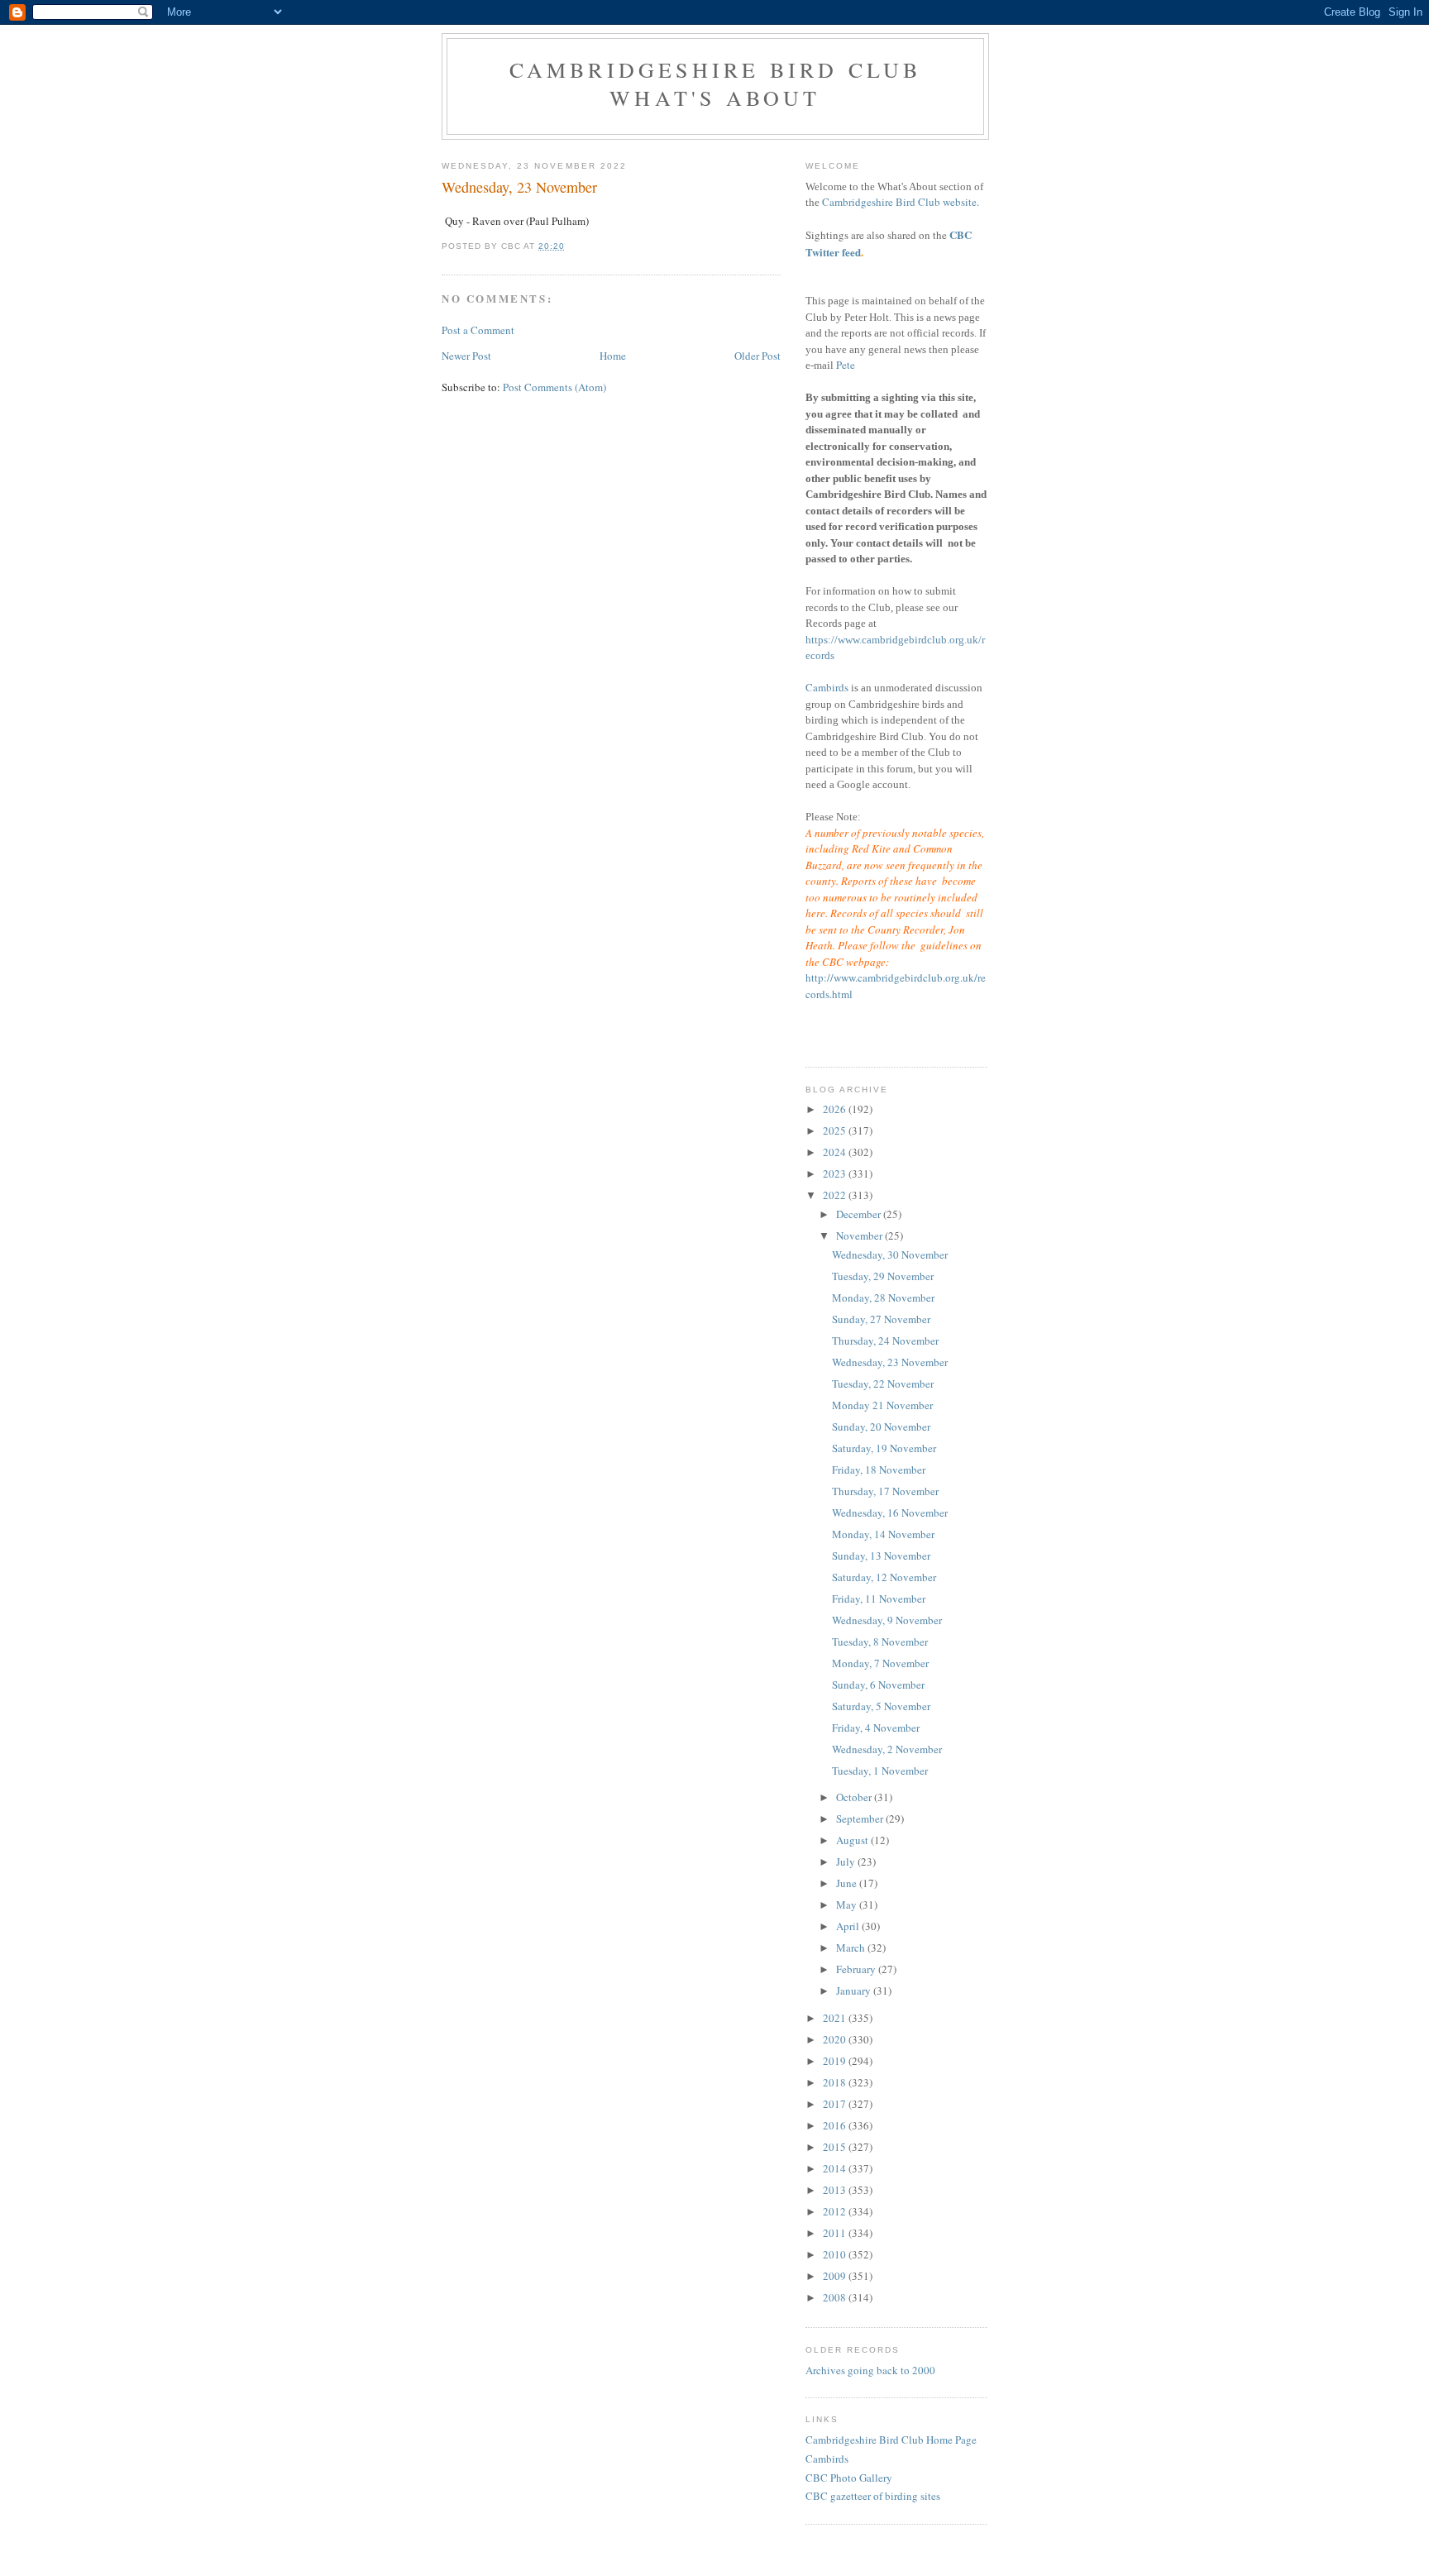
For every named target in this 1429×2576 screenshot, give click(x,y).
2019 (836, 2061)
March (852, 1948)
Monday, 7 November (880, 1663)
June (848, 1883)
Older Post (758, 356)
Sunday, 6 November (878, 1685)
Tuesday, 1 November (880, 1771)
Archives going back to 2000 (870, 2370)
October (855, 1797)
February (857, 1969)
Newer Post (466, 356)
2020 (836, 2039)
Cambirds (827, 687)
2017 (836, 2104)
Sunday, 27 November (881, 1319)
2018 (836, 2082)
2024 (836, 1152)
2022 (836, 1195)
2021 (836, 2018)
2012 (836, 2211)
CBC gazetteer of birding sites (873, 2496)
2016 (836, 2125)
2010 (836, 2254)
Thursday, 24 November (885, 1341)
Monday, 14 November (883, 1534)
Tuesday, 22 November (883, 1384)
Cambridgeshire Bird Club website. (901, 202)
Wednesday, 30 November (890, 1255)
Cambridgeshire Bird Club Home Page (891, 2440)
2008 (836, 2297)
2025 (836, 1130)
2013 (836, 2190)
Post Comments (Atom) (554, 387)
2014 (836, 2168)
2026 (836, 1109)
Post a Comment (478, 330)
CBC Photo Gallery (849, 2478)
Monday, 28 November (883, 1298)
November (860, 1235)
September (861, 1818)
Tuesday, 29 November (883, 1276)
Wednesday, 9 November (887, 1620)
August (853, 1840)
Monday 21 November (882, 1405)
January (855, 1991)
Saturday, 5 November (881, 1706)
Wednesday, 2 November (887, 1749)
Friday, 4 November (876, 1728)
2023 (836, 1173)
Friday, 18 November (879, 1470)
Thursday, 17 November (885, 1491)
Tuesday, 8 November (880, 1642)
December (860, 1214)
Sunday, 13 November (881, 1556)
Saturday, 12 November (884, 1577)
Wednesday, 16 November (890, 1513)
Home (613, 356)
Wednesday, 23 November (890, 1362)
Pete (846, 365)
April (849, 1926)
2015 (836, 2147)
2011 (836, 2233)
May (848, 1905)
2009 (836, 2276)
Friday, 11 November (879, 1599)
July (847, 1862)
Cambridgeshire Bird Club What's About (716, 84)
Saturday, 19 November (884, 1448)
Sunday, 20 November (881, 1427)
